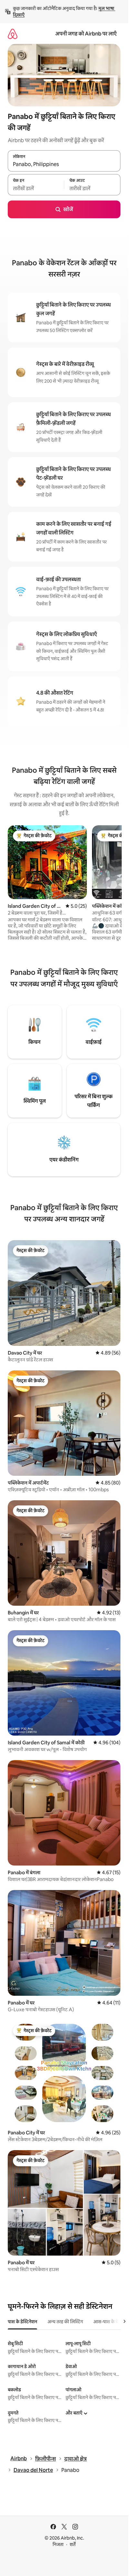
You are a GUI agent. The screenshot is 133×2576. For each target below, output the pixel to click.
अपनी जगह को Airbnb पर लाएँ (86, 34)
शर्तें (73, 2544)
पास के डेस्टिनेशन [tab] (22, 2322)
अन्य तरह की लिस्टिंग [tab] (65, 2322)
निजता (58, 2544)
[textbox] (36, 188)
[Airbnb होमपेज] (13, 34)
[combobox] (64, 164)
